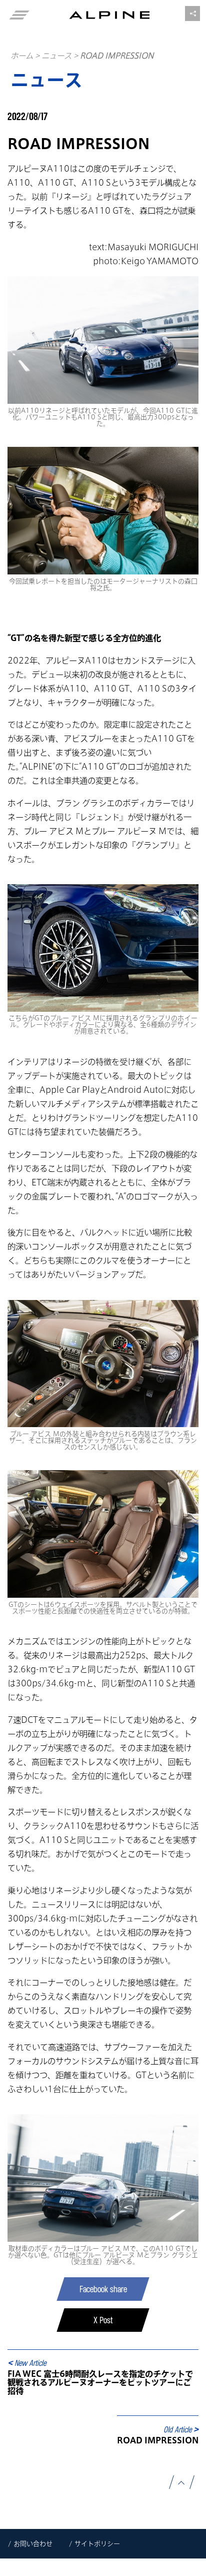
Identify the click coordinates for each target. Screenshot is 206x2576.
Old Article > (181, 2429)
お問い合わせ (33, 2544)
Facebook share (103, 2289)
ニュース (56, 56)
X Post (103, 2320)
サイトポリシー (97, 2544)
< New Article (27, 2363)
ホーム (22, 56)
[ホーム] (109, 15)
